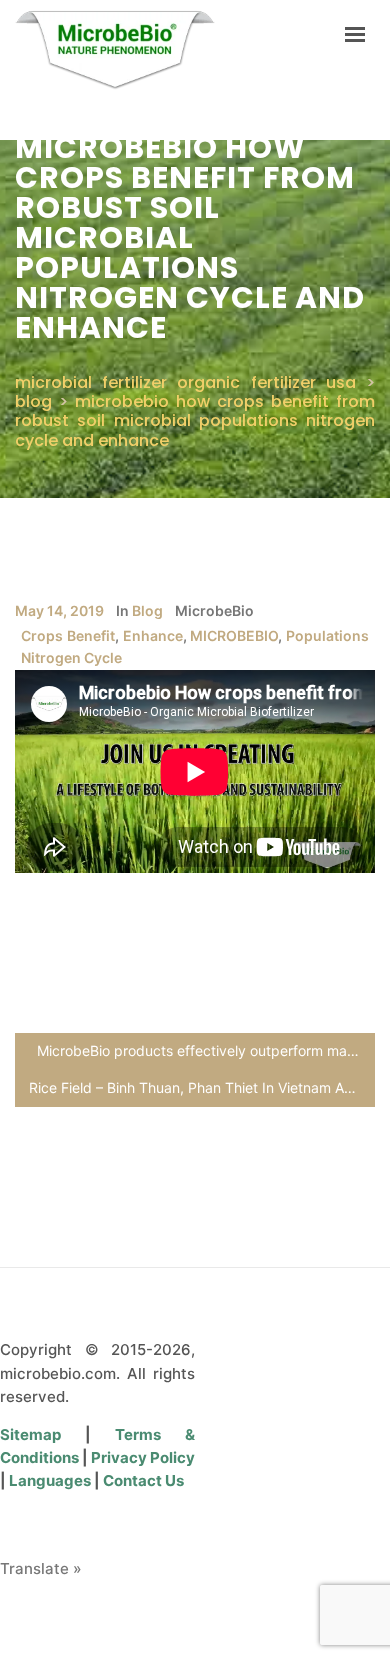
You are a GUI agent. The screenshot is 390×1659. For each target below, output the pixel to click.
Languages (51, 1480)
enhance (153, 635)
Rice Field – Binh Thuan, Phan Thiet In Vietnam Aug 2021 (202, 1087)
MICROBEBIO (234, 635)
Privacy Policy (143, 1457)
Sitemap (42, 1434)
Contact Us (143, 1480)
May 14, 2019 (59, 610)
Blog (147, 610)
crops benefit (68, 635)
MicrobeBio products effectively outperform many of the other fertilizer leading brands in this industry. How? (206, 1050)
